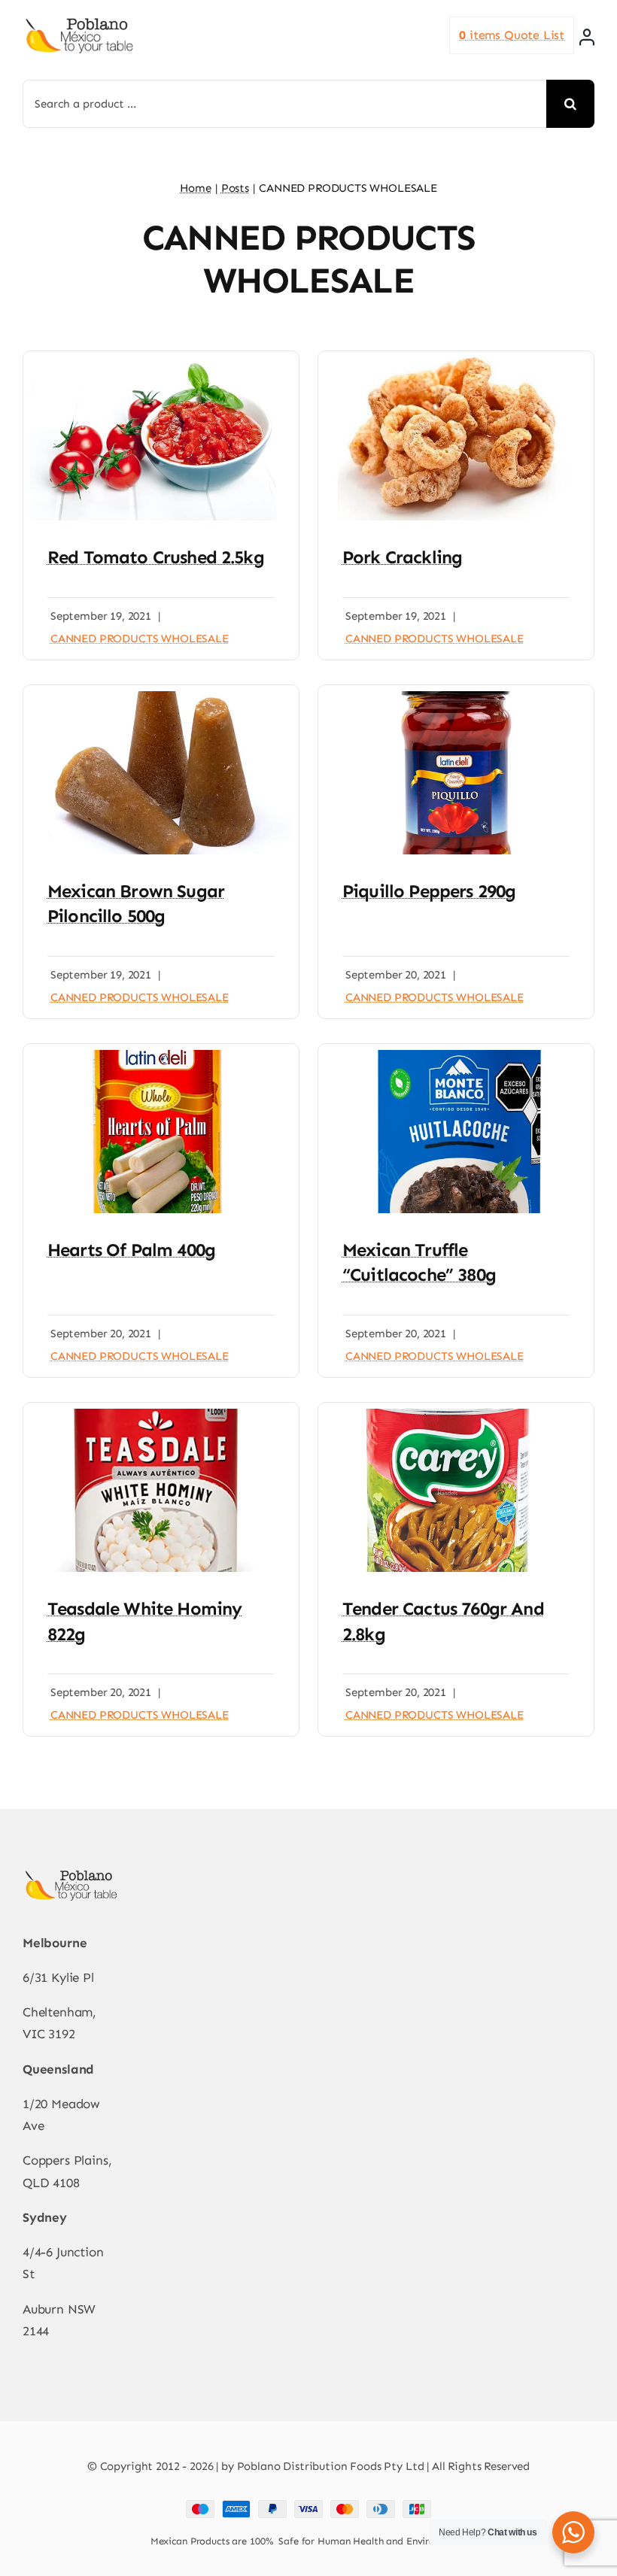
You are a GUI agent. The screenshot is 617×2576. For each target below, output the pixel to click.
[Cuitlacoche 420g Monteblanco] (456, 1056)
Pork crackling (402, 557)
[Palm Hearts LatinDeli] (161, 1056)
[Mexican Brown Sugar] (161, 697)
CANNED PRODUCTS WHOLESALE (140, 639)
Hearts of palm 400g (131, 1250)
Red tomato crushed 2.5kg (156, 557)
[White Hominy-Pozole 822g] (161, 1415)
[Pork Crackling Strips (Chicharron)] (456, 363)
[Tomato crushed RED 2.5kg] (161, 363)
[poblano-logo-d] (79, 23)
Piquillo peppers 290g (429, 891)
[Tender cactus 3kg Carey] (456, 1415)
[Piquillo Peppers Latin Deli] (456, 697)
